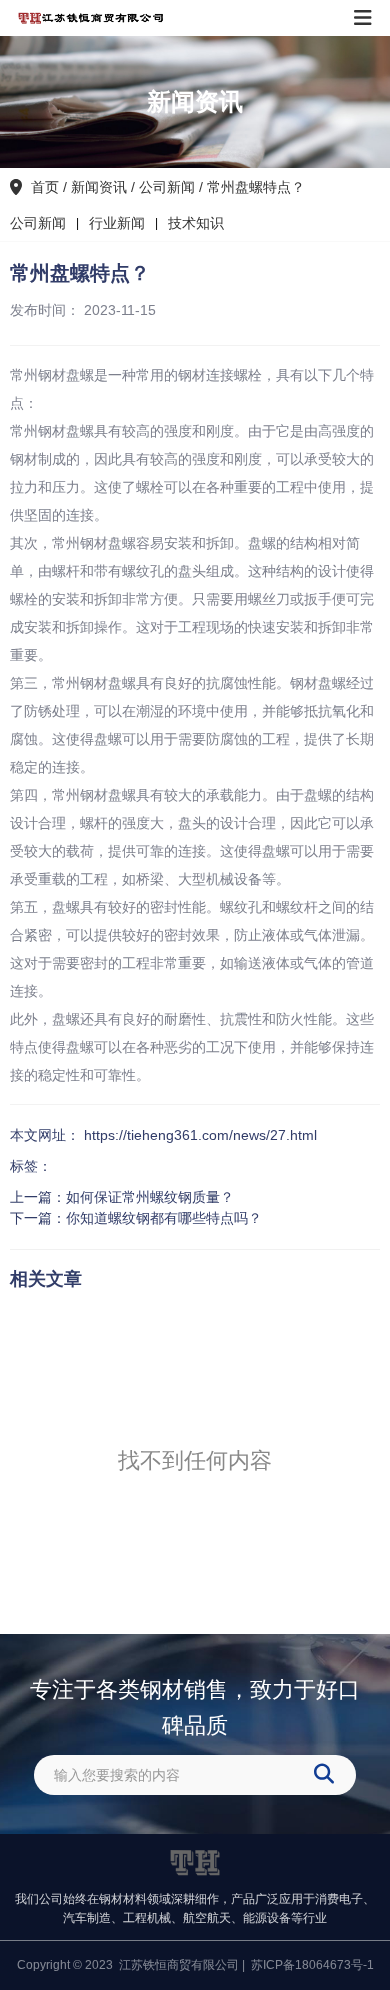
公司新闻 (167, 187)
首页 (47, 187)
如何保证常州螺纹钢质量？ (150, 1197)
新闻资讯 (99, 187)
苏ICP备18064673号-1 (312, 1965)
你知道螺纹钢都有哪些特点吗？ (164, 1218)
